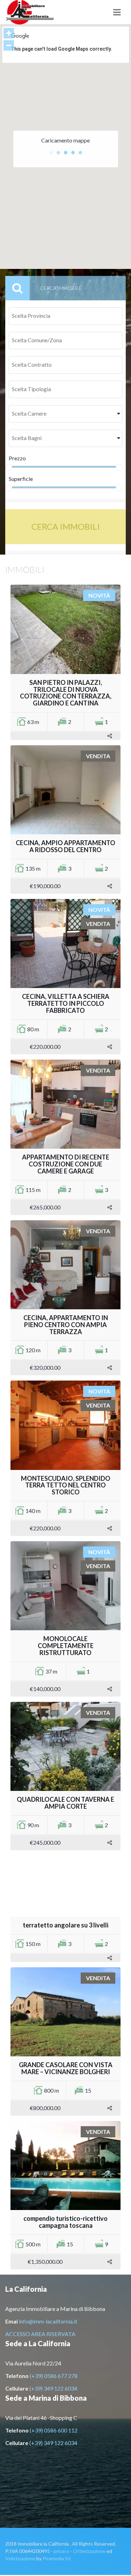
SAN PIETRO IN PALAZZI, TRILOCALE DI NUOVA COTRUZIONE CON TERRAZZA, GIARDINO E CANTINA (66, 693)
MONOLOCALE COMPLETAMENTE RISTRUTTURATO (66, 1646)
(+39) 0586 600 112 (54, 2430)
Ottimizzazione (89, 2551)
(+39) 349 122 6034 (53, 2388)
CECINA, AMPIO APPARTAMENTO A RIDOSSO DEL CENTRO (65, 846)
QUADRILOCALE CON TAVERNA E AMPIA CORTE (65, 1803)
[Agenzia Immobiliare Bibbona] (44, 12)
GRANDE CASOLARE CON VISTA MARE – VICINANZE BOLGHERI (66, 2068)
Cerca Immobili (66, 526)
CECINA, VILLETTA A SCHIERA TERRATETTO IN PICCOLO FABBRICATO (66, 1003)
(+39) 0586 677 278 (54, 2376)
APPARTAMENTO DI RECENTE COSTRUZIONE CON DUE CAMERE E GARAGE (66, 1164)
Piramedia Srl (57, 2558)
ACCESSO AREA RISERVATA (40, 2334)
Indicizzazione (20, 2558)
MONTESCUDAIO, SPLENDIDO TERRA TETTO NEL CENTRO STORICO (66, 1485)
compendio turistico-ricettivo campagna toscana (65, 2222)
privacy (61, 2551)
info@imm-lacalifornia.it (48, 2321)
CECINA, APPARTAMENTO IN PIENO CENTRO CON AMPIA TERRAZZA (66, 1325)
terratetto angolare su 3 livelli (65, 1925)
